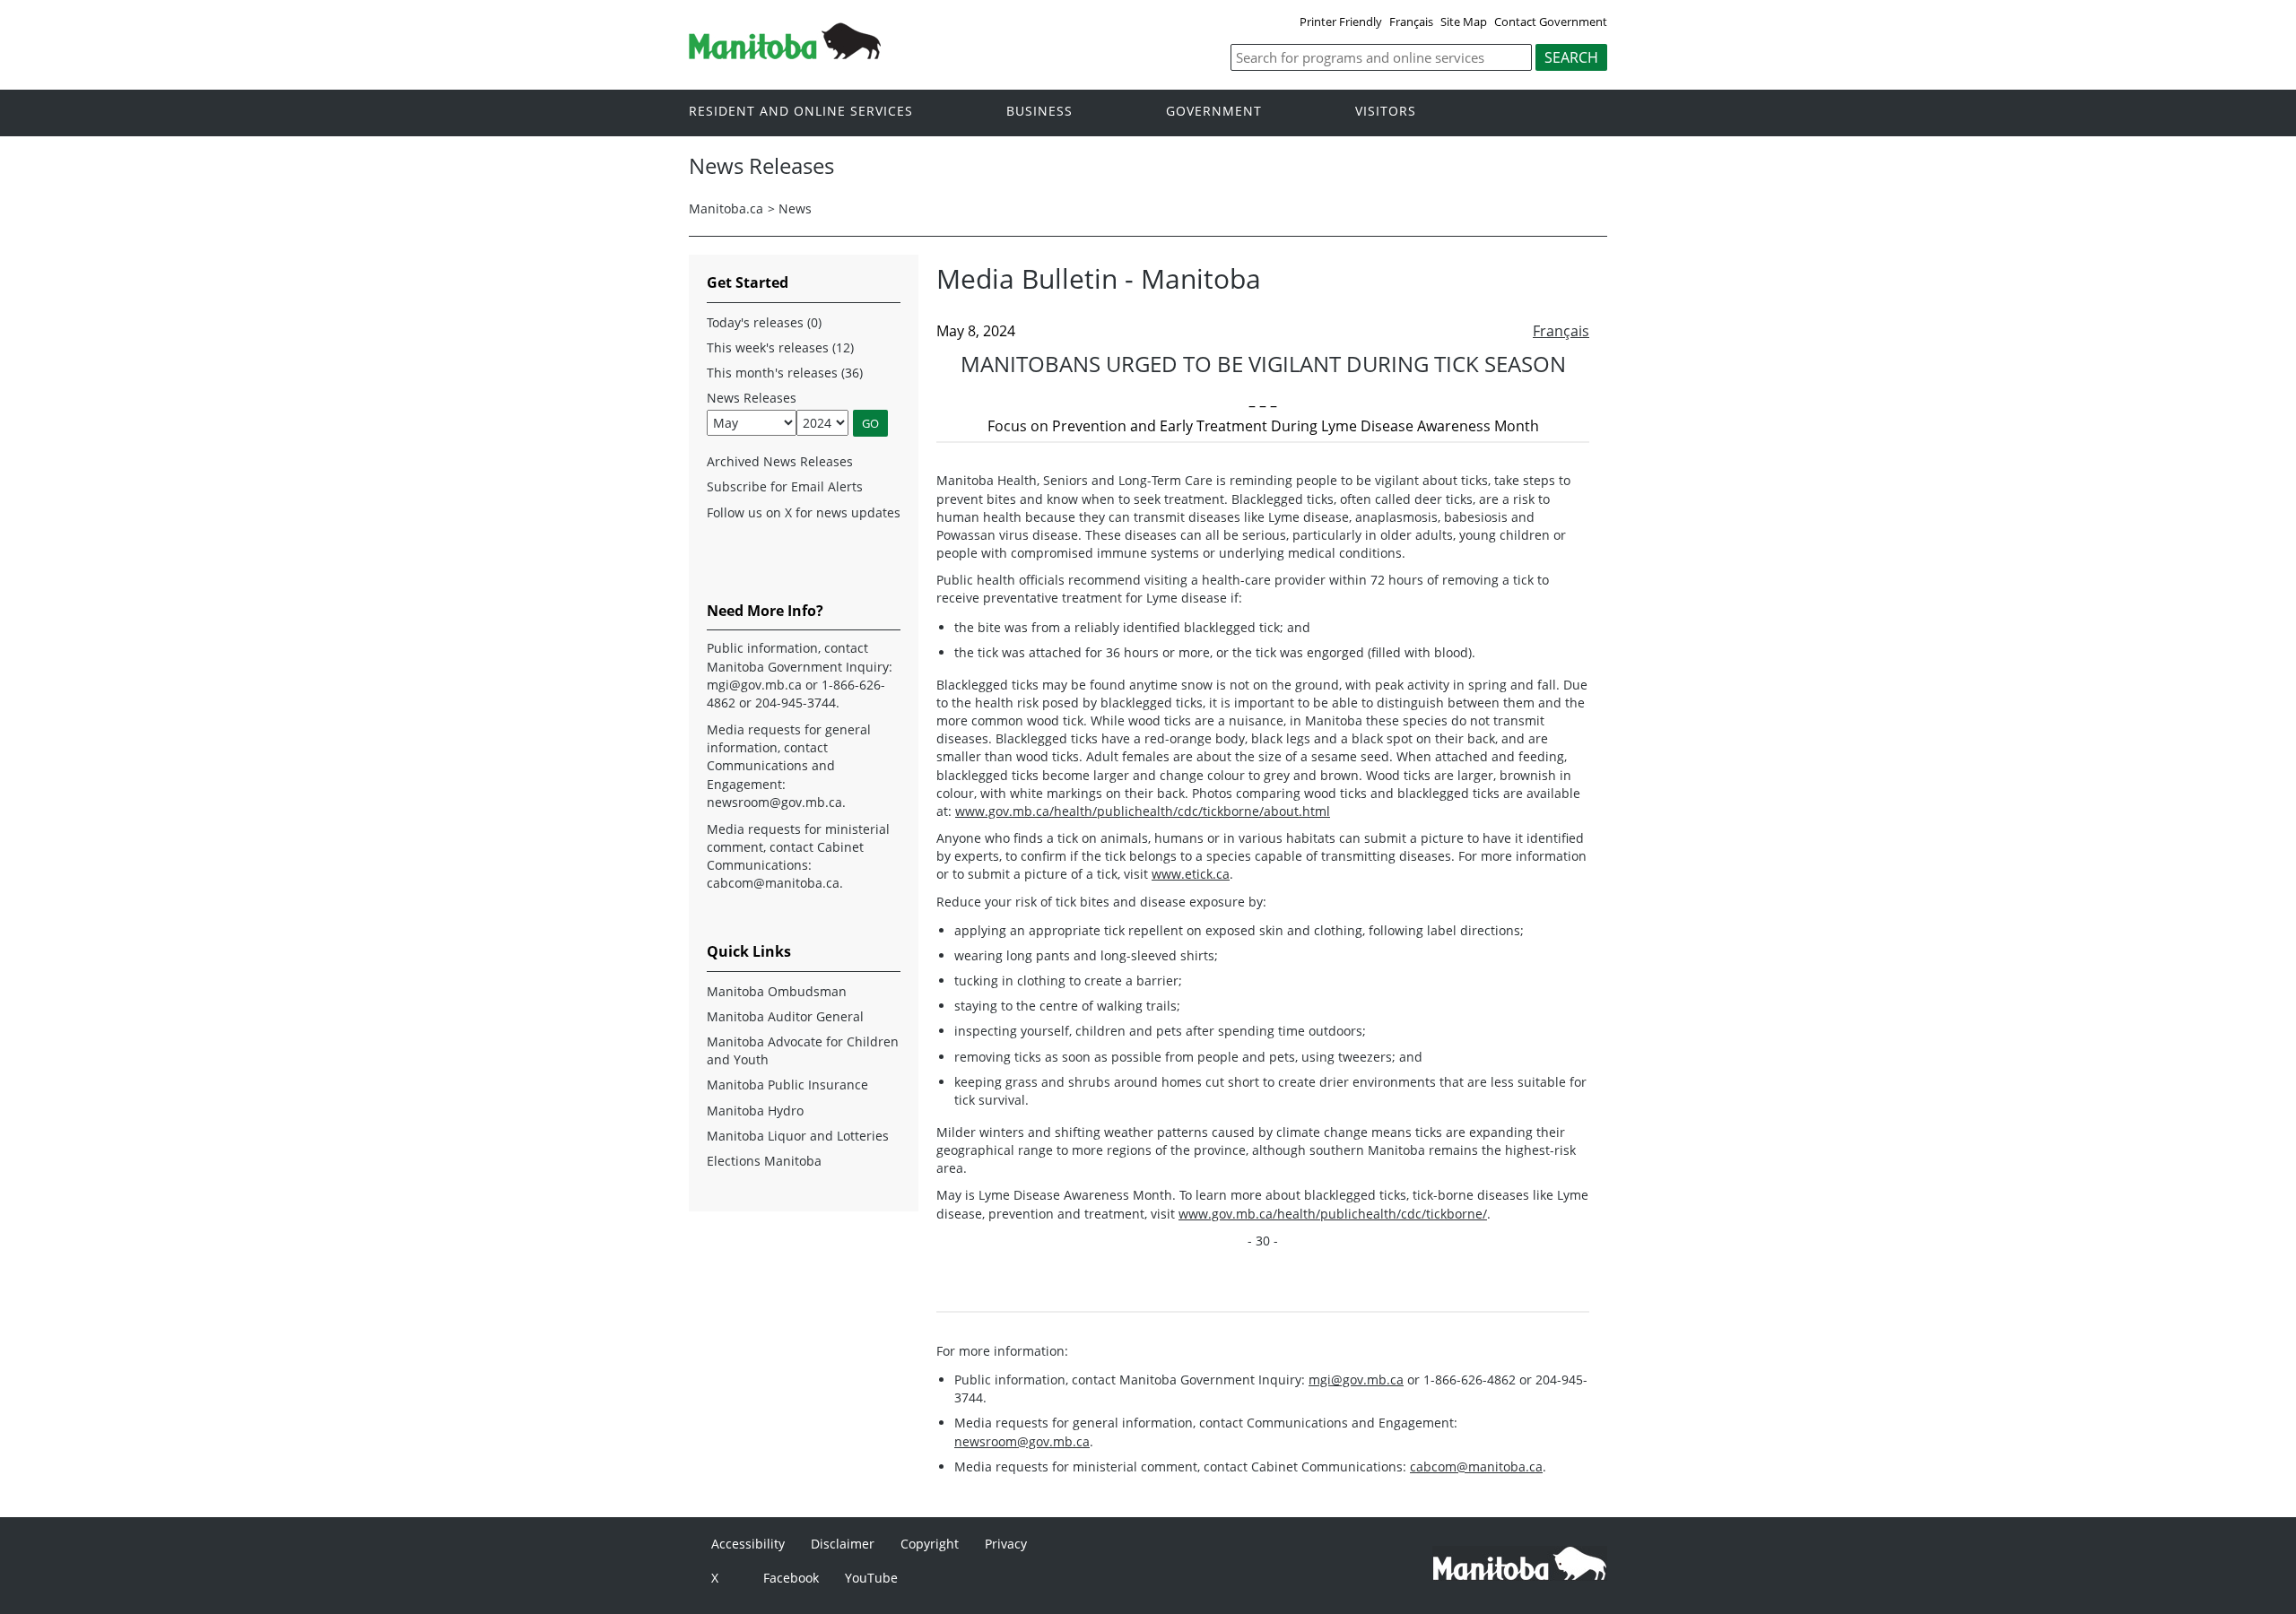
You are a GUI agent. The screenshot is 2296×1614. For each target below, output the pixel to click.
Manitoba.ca (726, 208)
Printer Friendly (1341, 22)
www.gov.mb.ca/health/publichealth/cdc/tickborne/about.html (1143, 811)
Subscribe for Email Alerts (785, 486)
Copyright (930, 1544)
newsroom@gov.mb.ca (1022, 1441)
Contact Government (1551, 22)
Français (1411, 22)
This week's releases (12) (780, 347)
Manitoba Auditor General (785, 1016)
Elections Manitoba (764, 1161)
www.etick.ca (1191, 874)
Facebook (791, 1578)
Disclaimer (843, 1544)
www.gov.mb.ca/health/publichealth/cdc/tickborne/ (1333, 1214)
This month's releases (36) (785, 373)
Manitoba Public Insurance (787, 1085)
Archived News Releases (780, 461)
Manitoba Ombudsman (777, 991)
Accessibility (748, 1544)
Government (1214, 112)
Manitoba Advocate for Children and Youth (803, 1050)
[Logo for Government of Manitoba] (785, 54)
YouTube (871, 1578)
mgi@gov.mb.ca (1356, 1380)
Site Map (1464, 22)
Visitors (1386, 112)
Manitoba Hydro (755, 1111)
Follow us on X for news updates (804, 512)
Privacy (1006, 1544)
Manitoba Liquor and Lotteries (798, 1136)
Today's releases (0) (764, 322)
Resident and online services (801, 112)
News (795, 208)
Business (1039, 112)
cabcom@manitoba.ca (1476, 1466)
